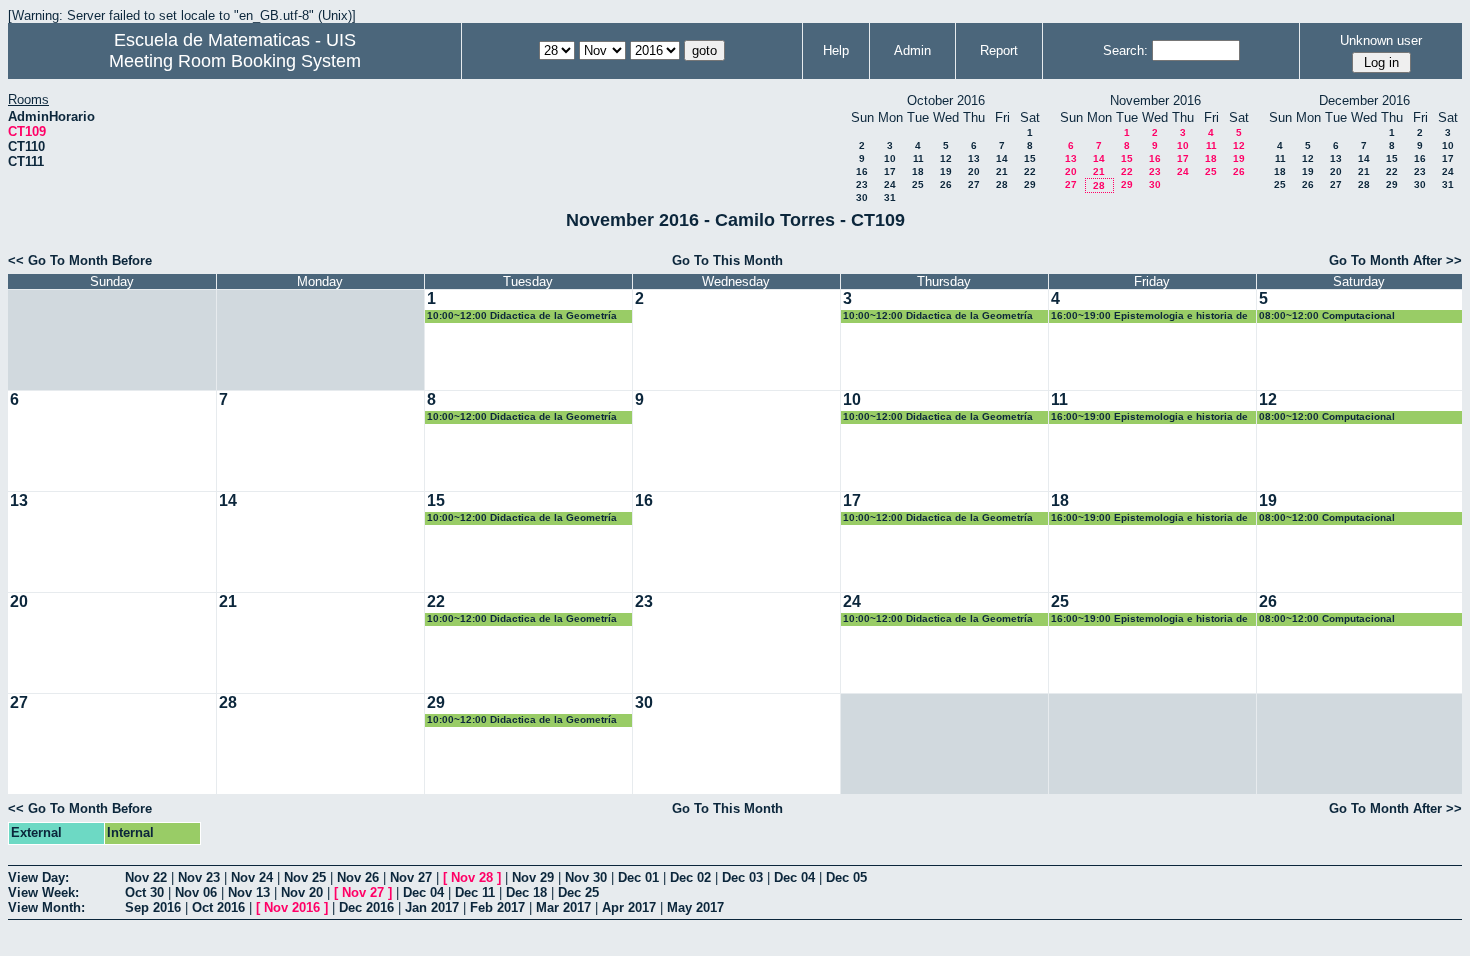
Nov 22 (146, 877)
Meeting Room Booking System (235, 61)
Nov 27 (411, 877)
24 (890, 184)
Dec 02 (690, 877)
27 (974, 184)
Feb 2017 (497, 907)
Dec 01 (638, 877)
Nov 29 (533, 877)
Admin (912, 50)
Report (999, 50)
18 (918, 171)
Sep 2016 (153, 907)
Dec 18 (526, 892)
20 (974, 171)
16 (862, 171)
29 (1030, 184)
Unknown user (1381, 40)
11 (918, 158)
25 (918, 184)
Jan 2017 (432, 907)
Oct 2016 (218, 907)
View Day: (38, 877)
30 (862, 197)
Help (836, 50)
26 (946, 184)
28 (1002, 184)
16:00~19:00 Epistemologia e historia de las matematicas (1149, 316)
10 (890, 158)
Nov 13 (249, 892)
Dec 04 (794, 877)
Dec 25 (578, 892)
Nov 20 (302, 892)
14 (1002, 158)
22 (1030, 171)
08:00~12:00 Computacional (1327, 315)
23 (862, 184)
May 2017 (695, 907)
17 (890, 171)
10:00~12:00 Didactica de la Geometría (522, 315)
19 (946, 171)
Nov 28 (472, 877)
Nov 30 (586, 877)
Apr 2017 (629, 907)
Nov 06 (196, 892)
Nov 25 (305, 877)
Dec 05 (846, 877)
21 (1002, 171)
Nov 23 (199, 877)
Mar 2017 (563, 907)
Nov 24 (252, 877)
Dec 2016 (366, 907)
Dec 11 (475, 892)
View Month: (46, 907)
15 (1030, 158)
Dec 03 (742, 877)
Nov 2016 (292, 907)
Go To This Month (727, 260)
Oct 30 (144, 892)
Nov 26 (358, 877)
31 (890, 197)
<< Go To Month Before (80, 260)
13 (974, 158)
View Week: (43, 892)
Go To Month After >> (1395, 260)
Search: (1125, 50)
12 (946, 158)
